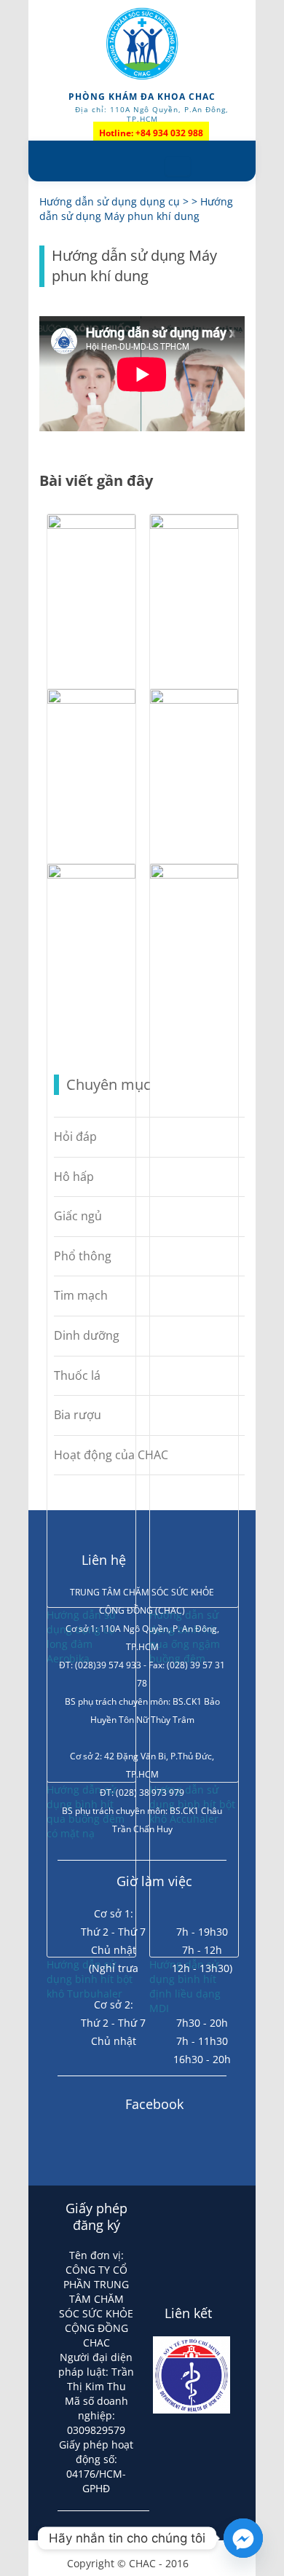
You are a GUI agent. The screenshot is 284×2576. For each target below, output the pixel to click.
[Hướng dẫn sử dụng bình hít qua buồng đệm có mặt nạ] (91, 700)
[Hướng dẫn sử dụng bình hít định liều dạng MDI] (194, 875)
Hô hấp (74, 1177)
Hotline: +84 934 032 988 (151, 133)
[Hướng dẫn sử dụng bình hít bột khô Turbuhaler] (91, 875)
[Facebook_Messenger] (243, 2538)
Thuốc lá (77, 1375)
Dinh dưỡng (87, 1335)
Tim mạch (81, 1295)
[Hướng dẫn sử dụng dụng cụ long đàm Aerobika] (91, 525)
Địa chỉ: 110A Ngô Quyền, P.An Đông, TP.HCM (152, 114)
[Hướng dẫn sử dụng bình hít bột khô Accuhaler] (194, 700)
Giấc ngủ (78, 1216)
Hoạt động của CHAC (111, 1455)
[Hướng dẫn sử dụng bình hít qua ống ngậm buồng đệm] (194, 525)
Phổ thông (83, 1256)
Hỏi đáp (75, 1136)
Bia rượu (78, 1415)
